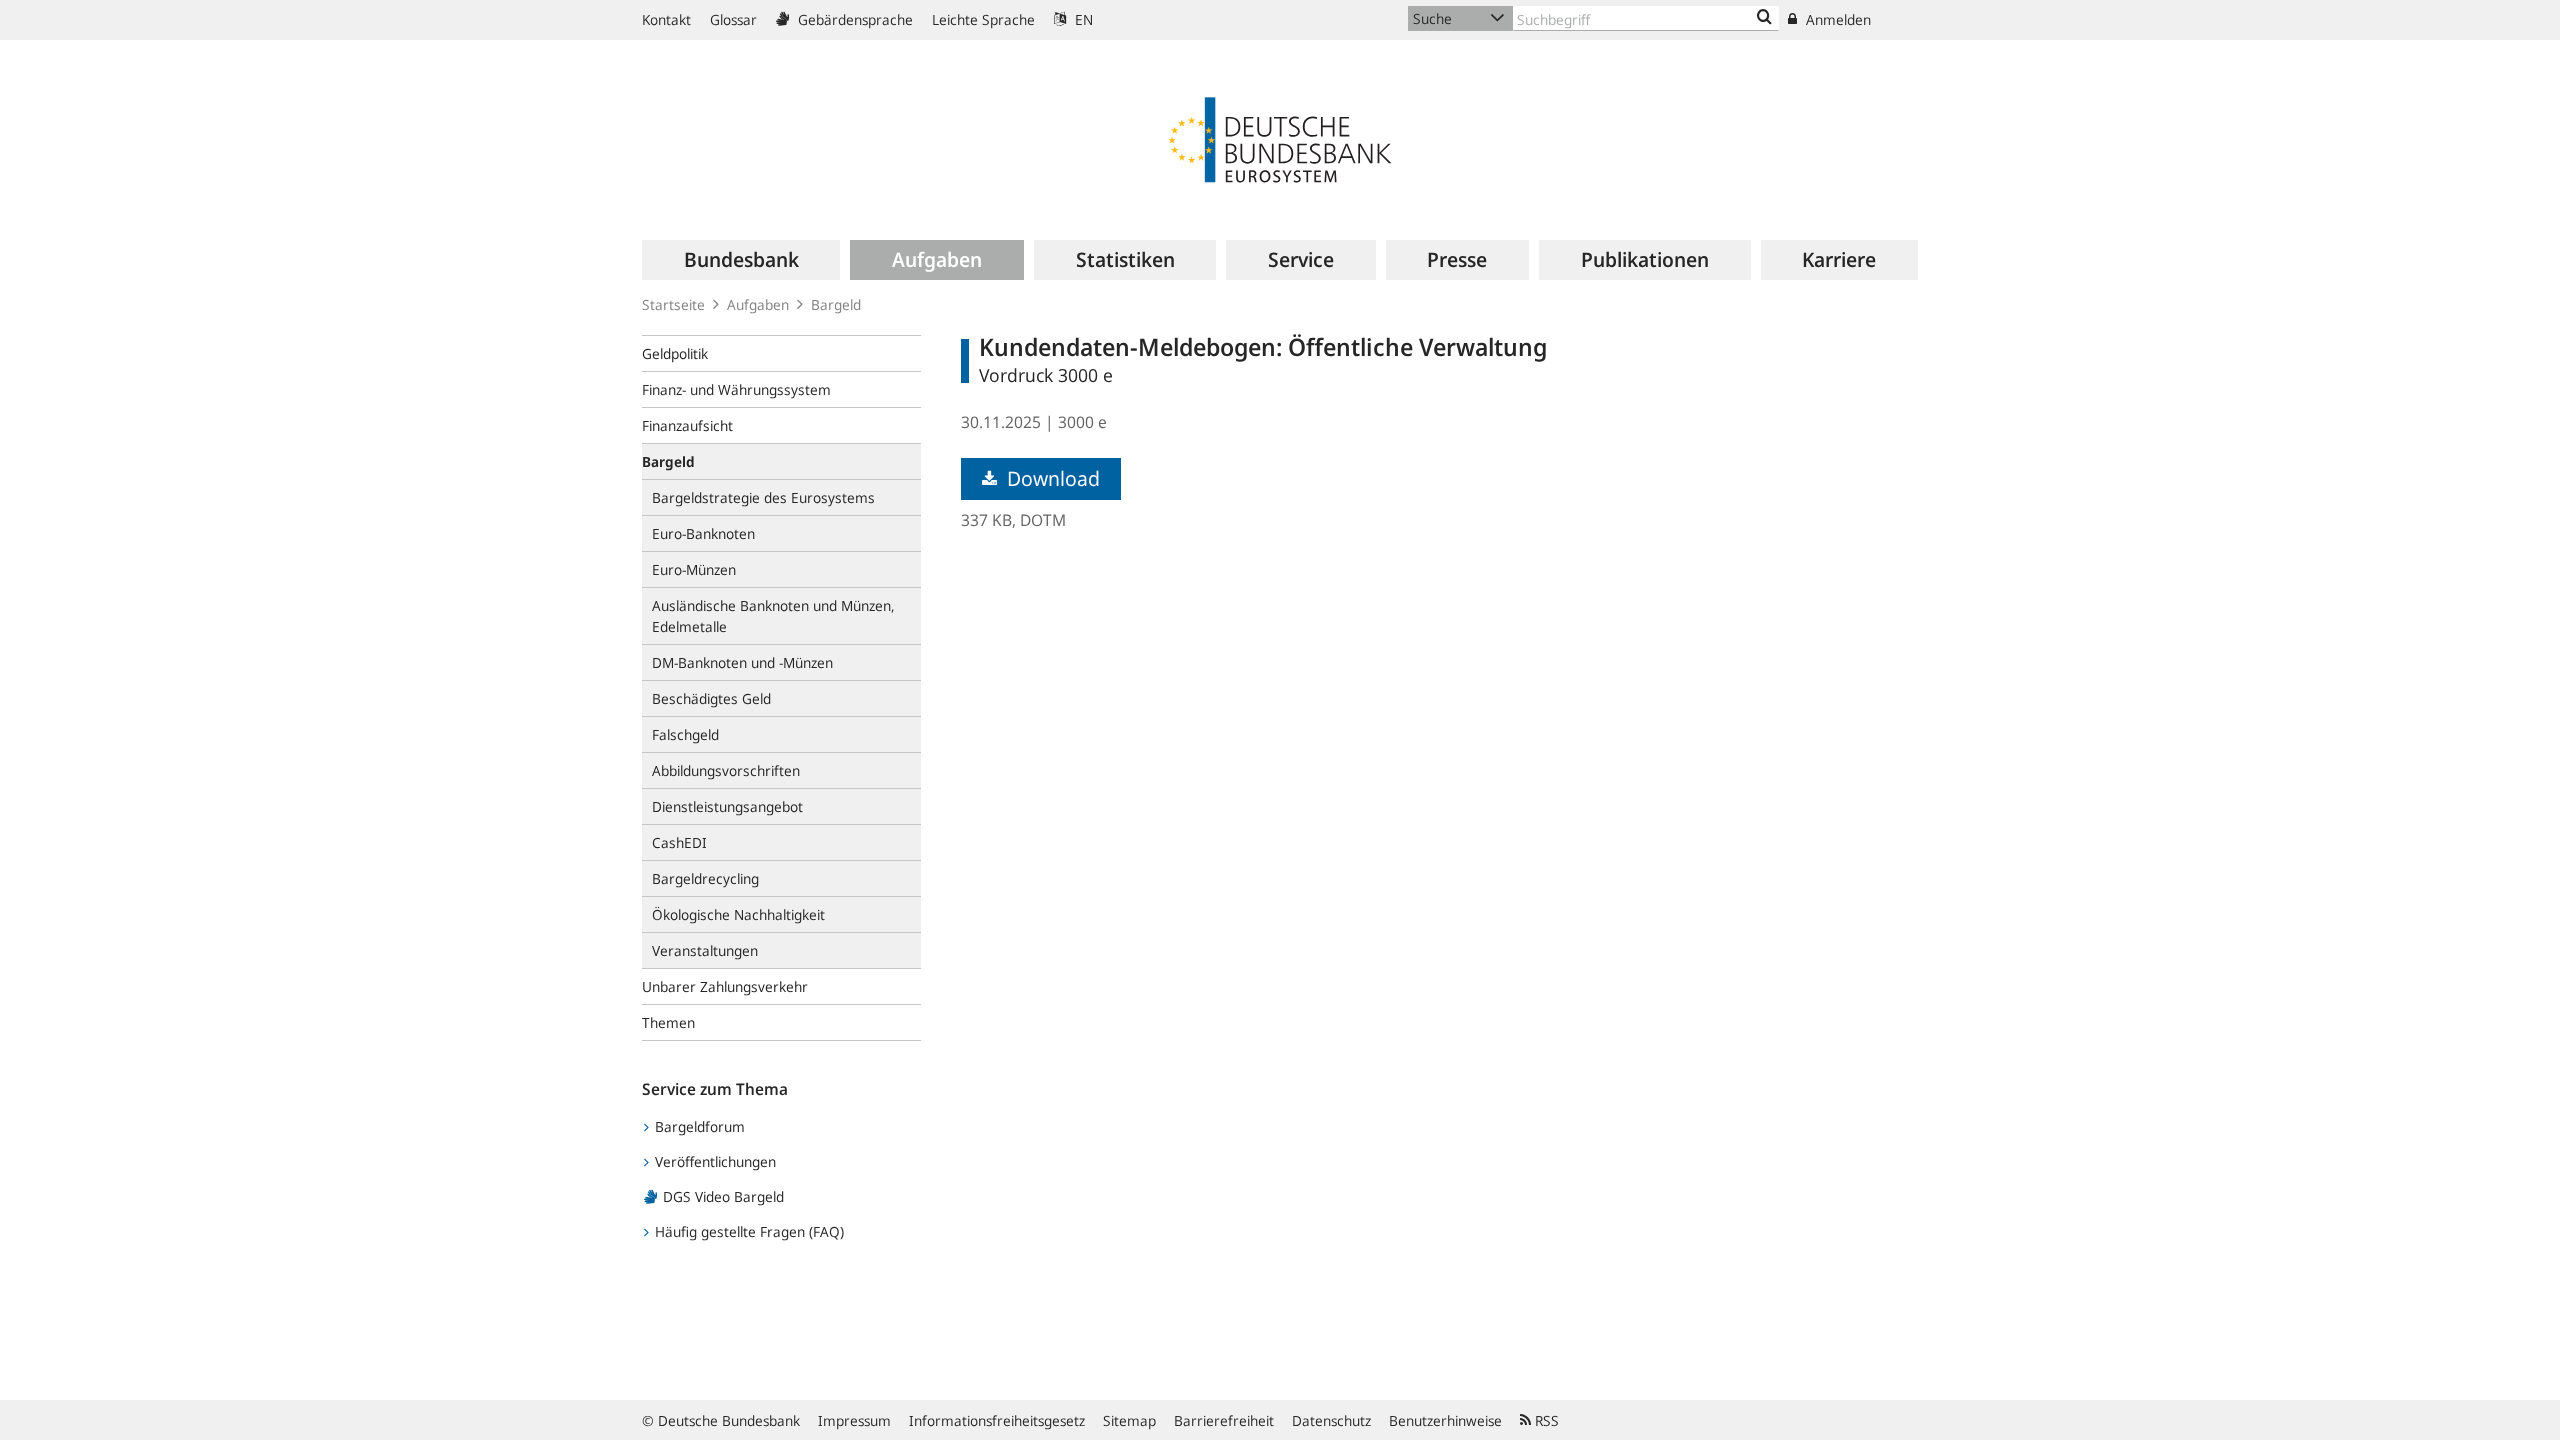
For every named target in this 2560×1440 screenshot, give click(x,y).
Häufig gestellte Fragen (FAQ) (747, 1231)
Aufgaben (758, 304)
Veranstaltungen (705, 950)
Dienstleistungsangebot (727, 806)
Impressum (854, 1420)
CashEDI (679, 842)
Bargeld (836, 304)
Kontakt (666, 19)
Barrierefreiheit (1224, 1420)
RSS (1545, 1420)
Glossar (733, 19)
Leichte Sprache (983, 19)
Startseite (673, 304)
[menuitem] (741, 260)
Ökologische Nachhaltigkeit (738, 914)
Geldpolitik (675, 353)
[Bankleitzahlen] (1764, 18)
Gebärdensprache (853, 19)
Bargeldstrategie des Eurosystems (763, 497)
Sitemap (1129, 1420)
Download (1051, 478)
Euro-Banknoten (703, 533)
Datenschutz (1331, 1420)
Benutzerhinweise (1445, 1420)
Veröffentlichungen (713, 1161)
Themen (668, 1022)
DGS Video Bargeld (721, 1196)
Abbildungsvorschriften (726, 770)
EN (1082, 19)
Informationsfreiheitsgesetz (997, 1420)
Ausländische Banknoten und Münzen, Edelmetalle (773, 616)
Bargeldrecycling (705, 878)
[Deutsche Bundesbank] (1280, 138)
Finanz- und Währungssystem (736, 389)
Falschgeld (685, 734)
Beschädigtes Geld (711, 698)
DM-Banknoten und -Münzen (742, 662)
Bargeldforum (698, 1126)
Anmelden (1836, 19)
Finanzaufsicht (687, 425)
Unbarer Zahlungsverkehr (725, 986)
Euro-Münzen (694, 569)
